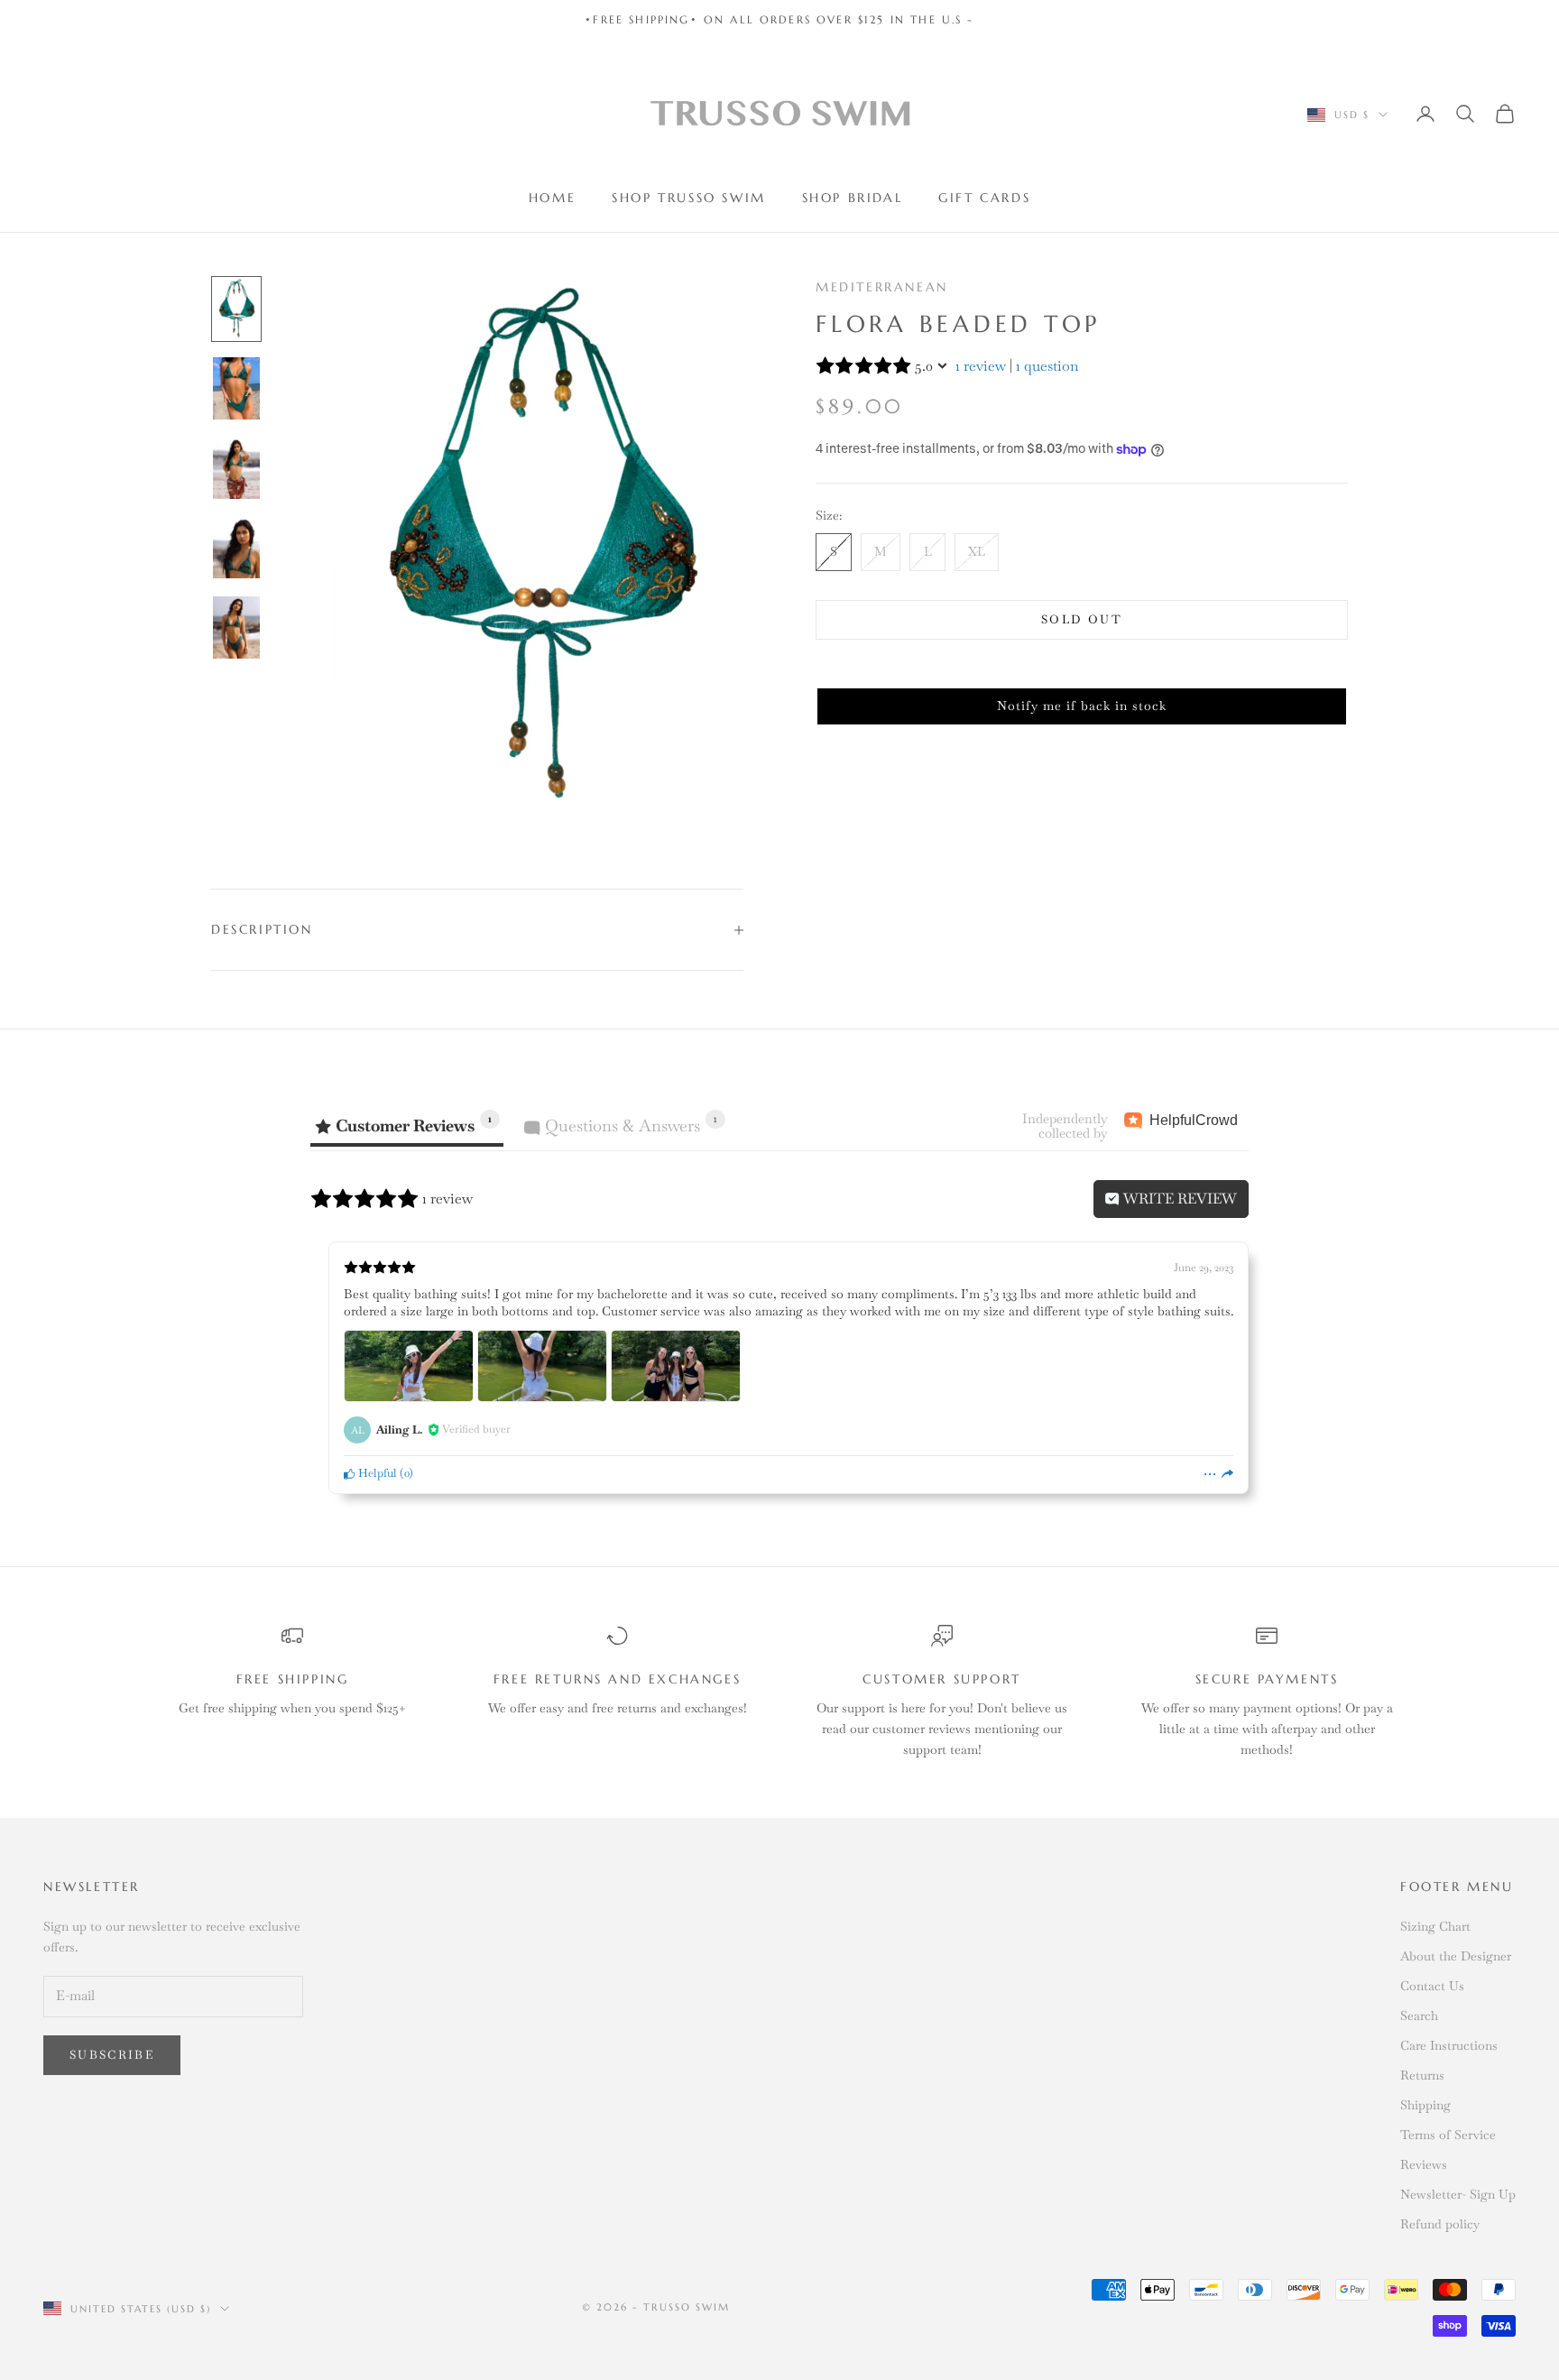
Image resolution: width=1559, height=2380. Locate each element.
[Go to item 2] (236, 388)
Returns (1422, 2075)
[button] (1082, 706)
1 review (981, 366)
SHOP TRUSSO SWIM (688, 198)
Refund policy (1440, 2224)
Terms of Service (1448, 2135)
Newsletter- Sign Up (1458, 2194)
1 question (1047, 366)
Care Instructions (1449, 2045)
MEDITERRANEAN (882, 287)
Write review (1178, 1199)
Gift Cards (984, 198)
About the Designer (1456, 1956)
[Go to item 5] (236, 627)
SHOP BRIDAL (853, 198)
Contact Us (1432, 1986)
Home (552, 198)
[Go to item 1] (236, 309)
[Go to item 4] (236, 548)
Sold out (1082, 619)
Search (1419, 2016)
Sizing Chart (1435, 1926)
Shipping (1425, 2105)
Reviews (1424, 2164)
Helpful (376, 1473)
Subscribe (112, 2055)
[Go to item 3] (236, 468)
